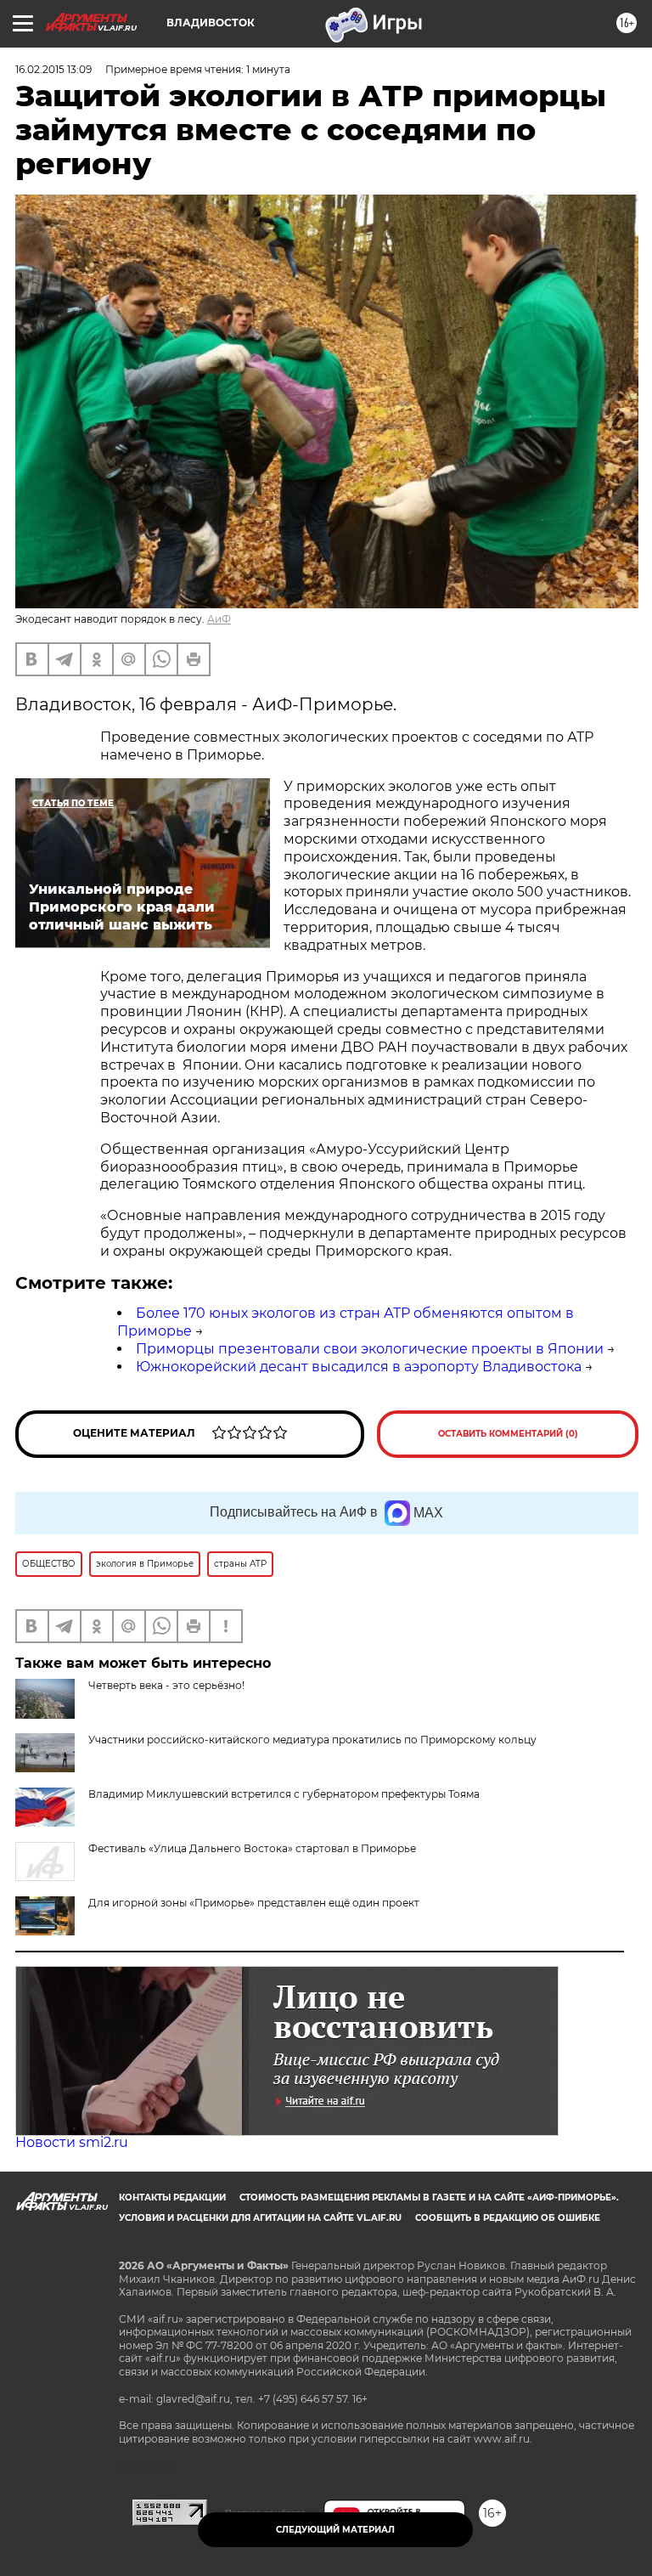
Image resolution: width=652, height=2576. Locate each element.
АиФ (219, 619)
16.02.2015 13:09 (53, 69)
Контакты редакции (172, 2198)
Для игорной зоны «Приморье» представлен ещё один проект (254, 1903)
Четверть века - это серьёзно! (166, 1685)
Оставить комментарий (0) (508, 1434)
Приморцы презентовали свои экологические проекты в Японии (370, 1349)
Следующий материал (335, 2530)
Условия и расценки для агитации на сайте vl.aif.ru (260, 2218)
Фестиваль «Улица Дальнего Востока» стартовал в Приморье (252, 1848)
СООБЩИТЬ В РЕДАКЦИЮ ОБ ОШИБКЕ (508, 2218)
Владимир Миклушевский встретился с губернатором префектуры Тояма (284, 1794)
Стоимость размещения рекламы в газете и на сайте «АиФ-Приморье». (429, 2198)
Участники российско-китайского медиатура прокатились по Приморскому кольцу (312, 1740)
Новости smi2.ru (72, 2142)
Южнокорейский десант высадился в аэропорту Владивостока (359, 1367)
